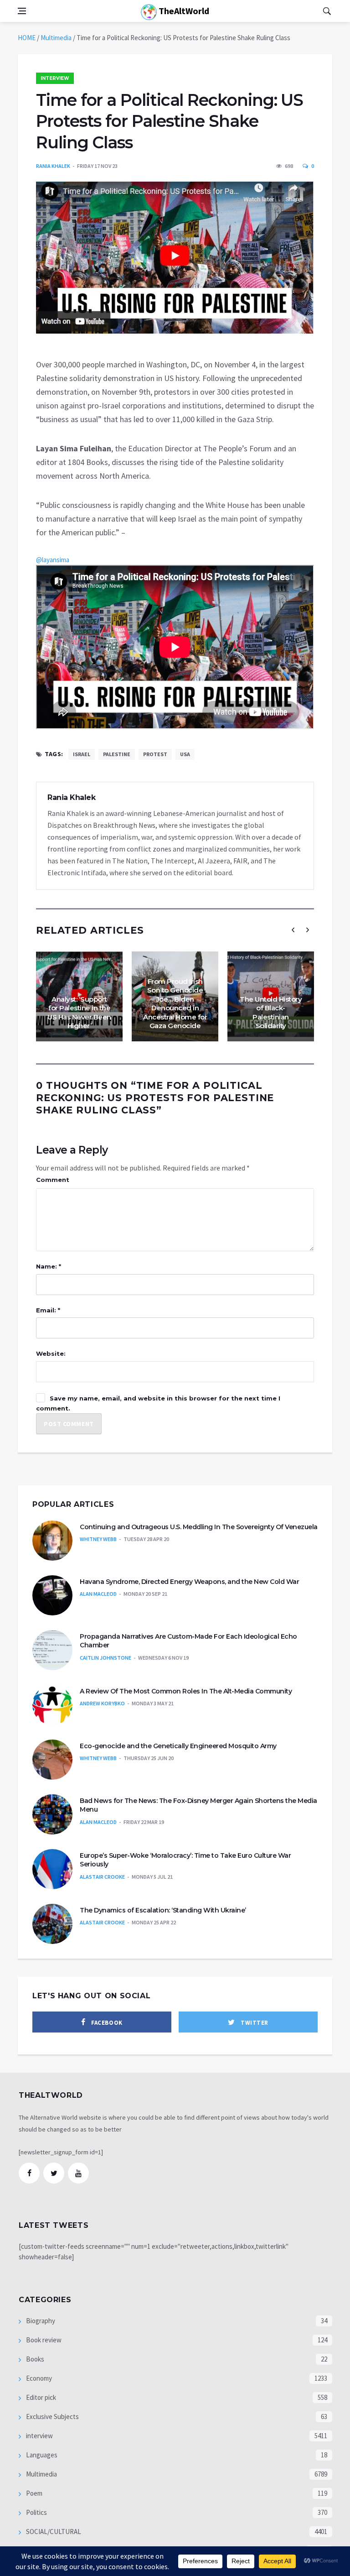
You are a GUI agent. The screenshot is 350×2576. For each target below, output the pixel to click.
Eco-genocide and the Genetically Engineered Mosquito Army (178, 1746)
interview (55, 78)
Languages (41, 2455)
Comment (53, 1180)
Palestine (117, 754)
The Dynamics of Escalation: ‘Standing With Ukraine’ (163, 1910)
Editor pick (40, 2397)
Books (34, 2359)
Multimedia (56, 38)
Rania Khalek (53, 166)
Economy (38, 2378)
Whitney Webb (98, 1539)
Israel (82, 754)
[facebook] (29, 2173)
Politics (36, 2512)
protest (155, 754)
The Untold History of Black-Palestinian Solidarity (271, 1013)
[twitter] (54, 2173)
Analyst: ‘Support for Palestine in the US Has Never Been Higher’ (79, 1013)
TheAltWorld (183, 11)
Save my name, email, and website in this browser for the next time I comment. (158, 1403)
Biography (40, 2321)
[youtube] (78, 2173)
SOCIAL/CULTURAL (53, 2532)
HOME (27, 38)
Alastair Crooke (102, 1877)
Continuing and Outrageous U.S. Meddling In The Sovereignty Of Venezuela (199, 1527)
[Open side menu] (22, 11)
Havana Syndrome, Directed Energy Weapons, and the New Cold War (189, 1582)
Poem (33, 2493)
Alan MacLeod (98, 1594)
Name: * (49, 1266)
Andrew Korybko (102, 1703)
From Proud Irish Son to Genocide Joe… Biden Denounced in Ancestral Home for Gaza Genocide (175, 1004)
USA (185, 754)
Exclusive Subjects (52, 2417)
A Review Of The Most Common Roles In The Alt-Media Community (186, 1691)
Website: (51, 1353)
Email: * (48, 1310)
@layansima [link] (53, 560)
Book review (43, 2340)
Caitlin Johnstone (106, 1658)
